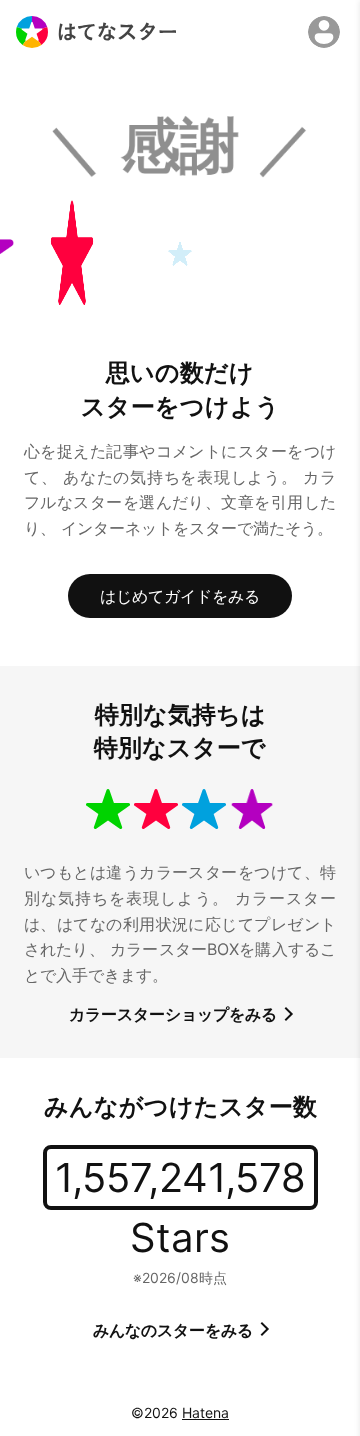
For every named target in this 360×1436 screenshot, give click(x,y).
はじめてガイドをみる (180, 596)
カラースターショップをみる (175, 1014)
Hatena (205, 1412)
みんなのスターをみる (175, 1330)
